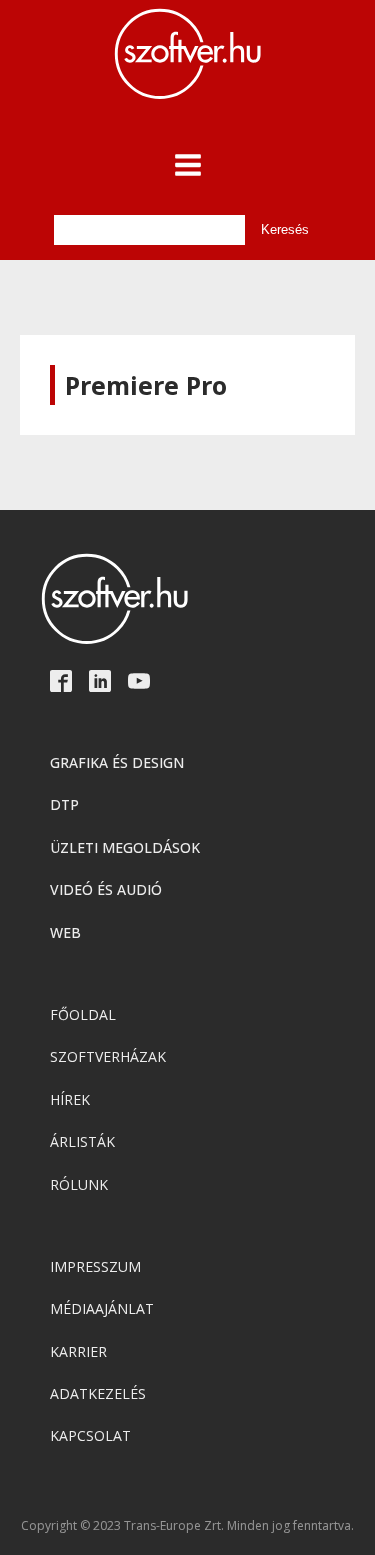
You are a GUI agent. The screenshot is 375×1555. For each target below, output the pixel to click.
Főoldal (83, 1014)
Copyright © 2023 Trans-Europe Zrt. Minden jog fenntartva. (187, 1526)
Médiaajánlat (102, 1308)
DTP (64, 804)
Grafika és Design (117, 762)
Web (65, 932)
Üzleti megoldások (125, 847)
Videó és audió (106, 889)
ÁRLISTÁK (82, 1141)
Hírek (70, 1099)
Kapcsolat (90, 1435)
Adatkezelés (98, 1393)
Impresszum (95, 1266)
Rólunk (79, 1184)
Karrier (78, 1351)
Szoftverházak (108, 1056)
